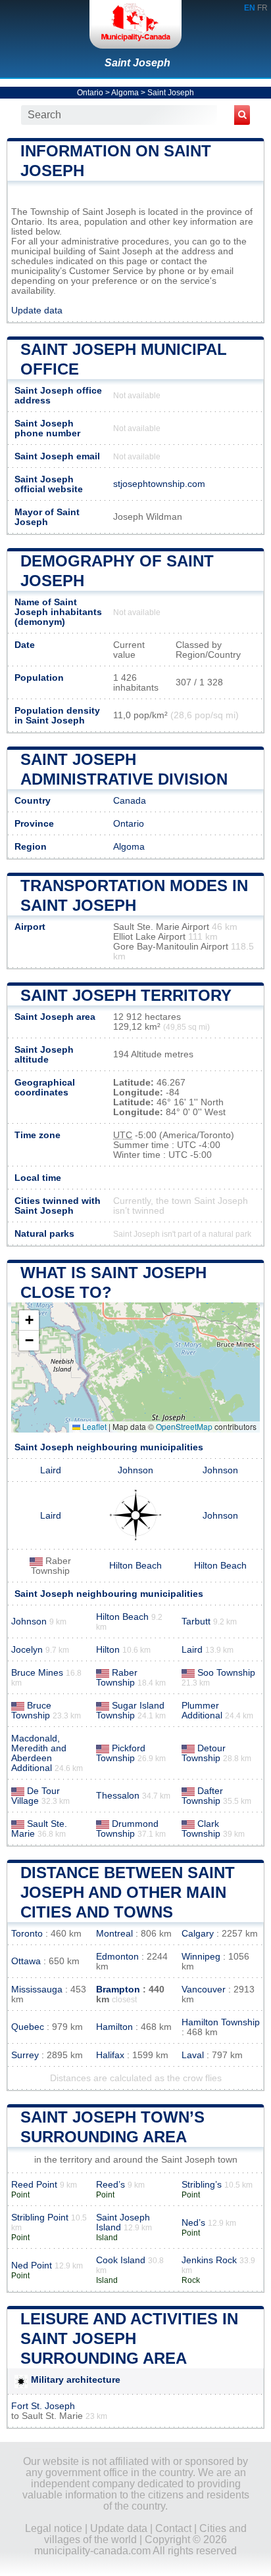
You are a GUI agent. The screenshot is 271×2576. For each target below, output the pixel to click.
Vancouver (204, 1989)
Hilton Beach (135, 1566)
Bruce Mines (37, 1673)
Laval (193, 2055)
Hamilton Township (221, 2022)
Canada (130, 801)
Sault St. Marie (52, 2416)
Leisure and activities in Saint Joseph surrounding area (129, 2338)
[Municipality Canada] (135, 24)
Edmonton (117, 1957)
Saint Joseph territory (126, 995)
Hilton (108, 1650)
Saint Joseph (137, 63)
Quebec (28, 2027)
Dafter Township (202, 1796)
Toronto (27, 1934)
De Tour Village (36, 1796)
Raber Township (117, 1678)
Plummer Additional (202, 1711)
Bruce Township (31, 1711)
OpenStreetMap (184, 1426)
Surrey (25, 2055)
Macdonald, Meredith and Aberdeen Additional (39, 1753)
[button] (29, 1321)
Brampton (118, 1989)
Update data (37, 310)
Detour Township (204, 1753)
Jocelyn (27, 1650)
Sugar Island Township (130, 1711)
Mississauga (37, 1989)
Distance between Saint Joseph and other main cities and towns (128, 1892)
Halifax (110, 2055)
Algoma (125, 93)
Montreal (114, 1934)
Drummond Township (127, 1829)
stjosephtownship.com (159, 484)
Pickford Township (121, 1753)
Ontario (90, 93)
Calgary (198, 1934)
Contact (173, 2528)
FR (262, 8)
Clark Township (201, 1829)
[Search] (242, 115)
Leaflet (93, 1426)
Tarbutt (196, 1621)
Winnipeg (201, 1957)
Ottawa (26, 1961)
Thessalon (118, 1796)
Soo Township (226, 1673)
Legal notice (54, 2528)
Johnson (135, 1470)
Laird (51, 1470)
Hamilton (114, 2027)
